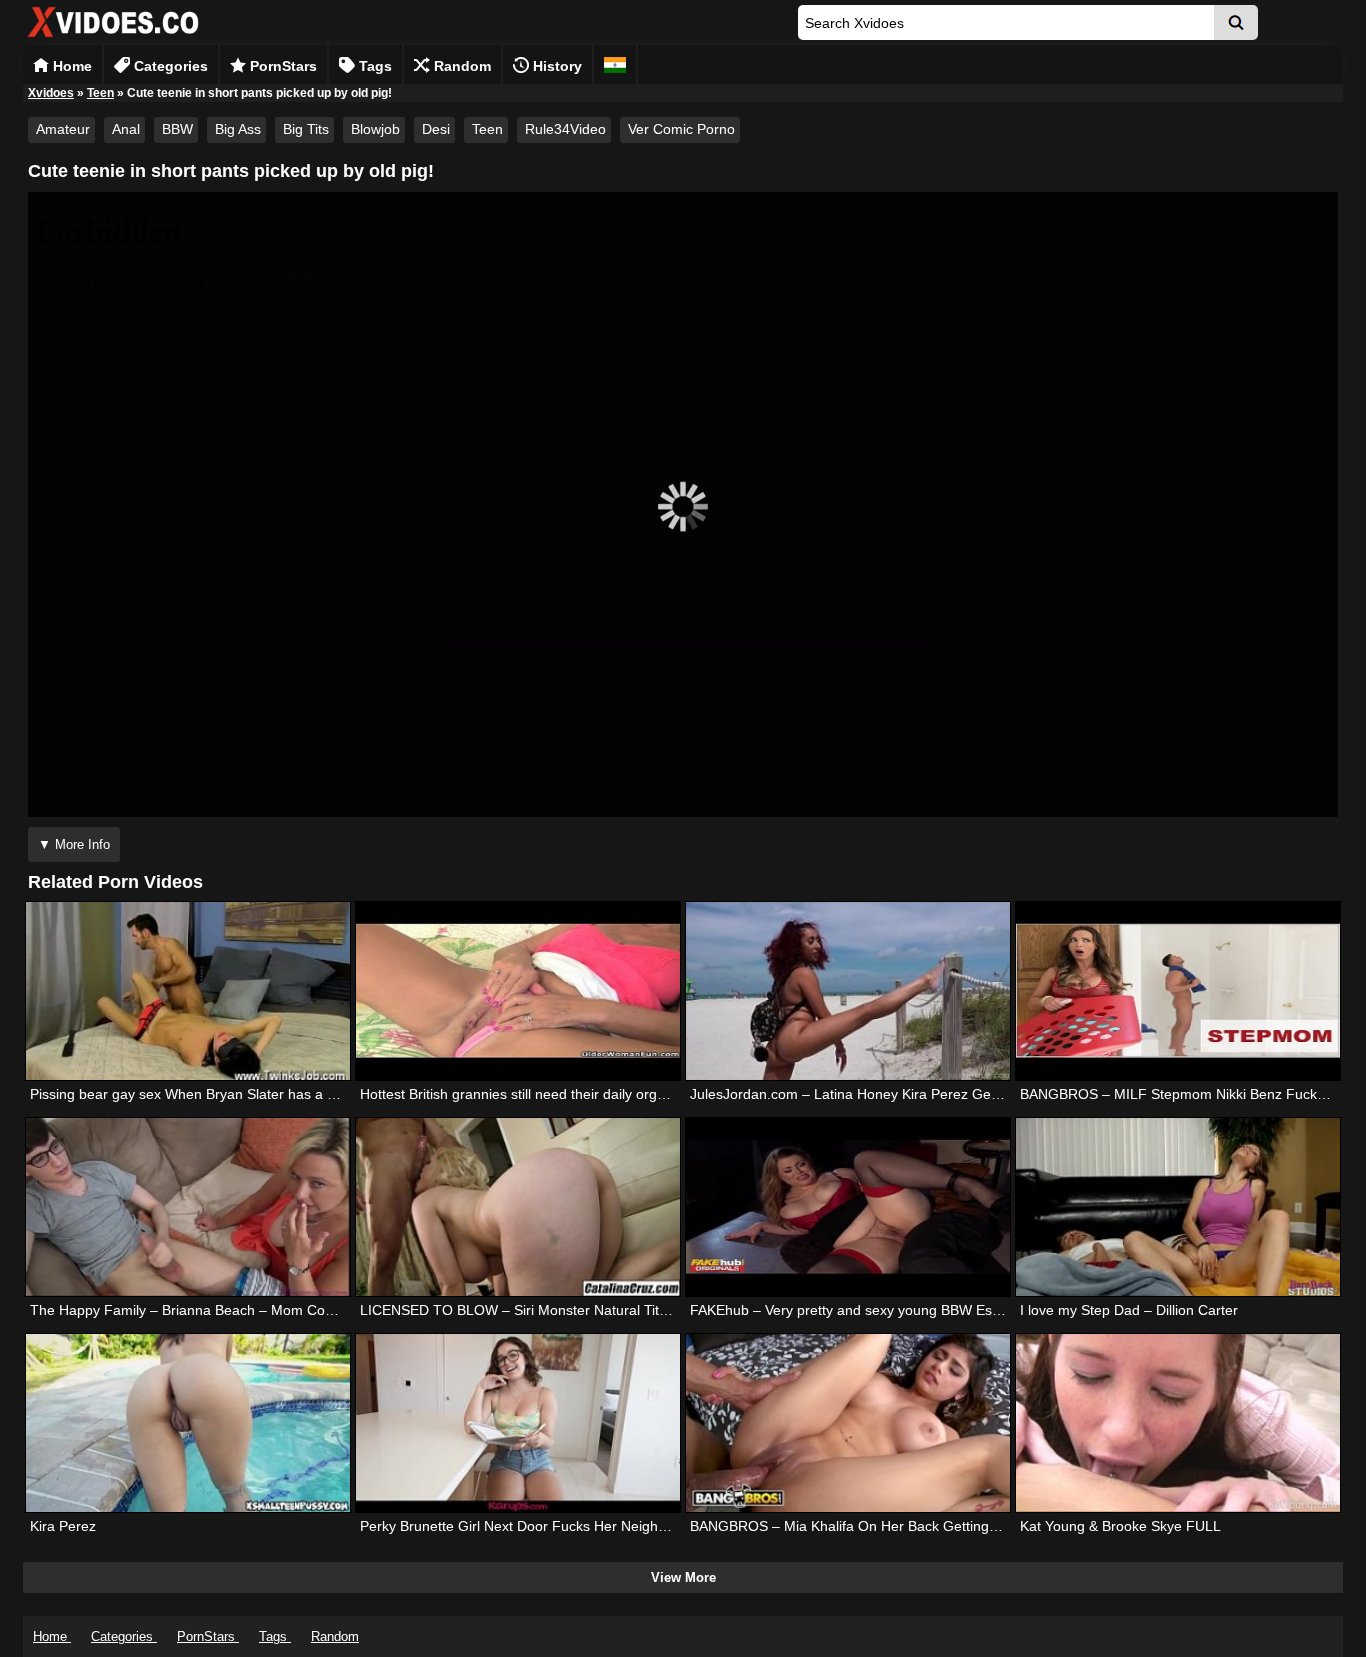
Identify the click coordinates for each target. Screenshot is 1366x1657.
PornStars (281, 66)
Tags (373, 66)
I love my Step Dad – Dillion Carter (1129, 1310)
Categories (169, 66)
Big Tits (306, 129)
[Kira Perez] (188, 1423)
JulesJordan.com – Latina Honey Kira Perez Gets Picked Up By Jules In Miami (937, 1094)
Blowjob (375, 129)
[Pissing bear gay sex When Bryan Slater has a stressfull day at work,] (188, 991)
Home (70, 66)
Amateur (63, 129)
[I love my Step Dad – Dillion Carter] (1178, 1207)
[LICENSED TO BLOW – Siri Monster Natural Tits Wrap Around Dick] (518, 1207)
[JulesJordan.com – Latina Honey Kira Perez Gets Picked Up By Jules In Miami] (848, 991)
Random (460, 66)
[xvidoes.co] (113, 37)
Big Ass (238, 129)
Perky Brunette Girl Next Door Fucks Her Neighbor (519, 1526)
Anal (126, 129)
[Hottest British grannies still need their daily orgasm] (518, 991)
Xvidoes (51, 93)
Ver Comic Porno (681, 129)
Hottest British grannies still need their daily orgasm (522, 1094)
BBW (177, 129)
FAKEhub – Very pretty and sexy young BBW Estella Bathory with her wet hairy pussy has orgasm (998, 1310)
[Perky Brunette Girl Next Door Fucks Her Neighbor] (518, 1423)
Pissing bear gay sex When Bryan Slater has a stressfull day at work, (247, 1094)
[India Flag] (615, 64)
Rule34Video (565, 129)
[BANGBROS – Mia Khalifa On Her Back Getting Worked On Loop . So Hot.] (848, 1423)
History (555, 66)
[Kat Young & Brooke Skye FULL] (1178, 1423)
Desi (436, 129)
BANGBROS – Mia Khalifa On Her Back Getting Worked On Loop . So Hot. (925, 1526)
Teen (100, 93)
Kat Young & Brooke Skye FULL (1120, 1526)
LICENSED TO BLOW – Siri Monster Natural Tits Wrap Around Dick (572, 1310)
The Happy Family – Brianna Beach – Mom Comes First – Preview (240, 1310)
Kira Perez (63, 1526)
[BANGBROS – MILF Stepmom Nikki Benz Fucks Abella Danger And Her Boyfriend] (1178, 991)
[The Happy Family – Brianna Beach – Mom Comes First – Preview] (188, 1207)
